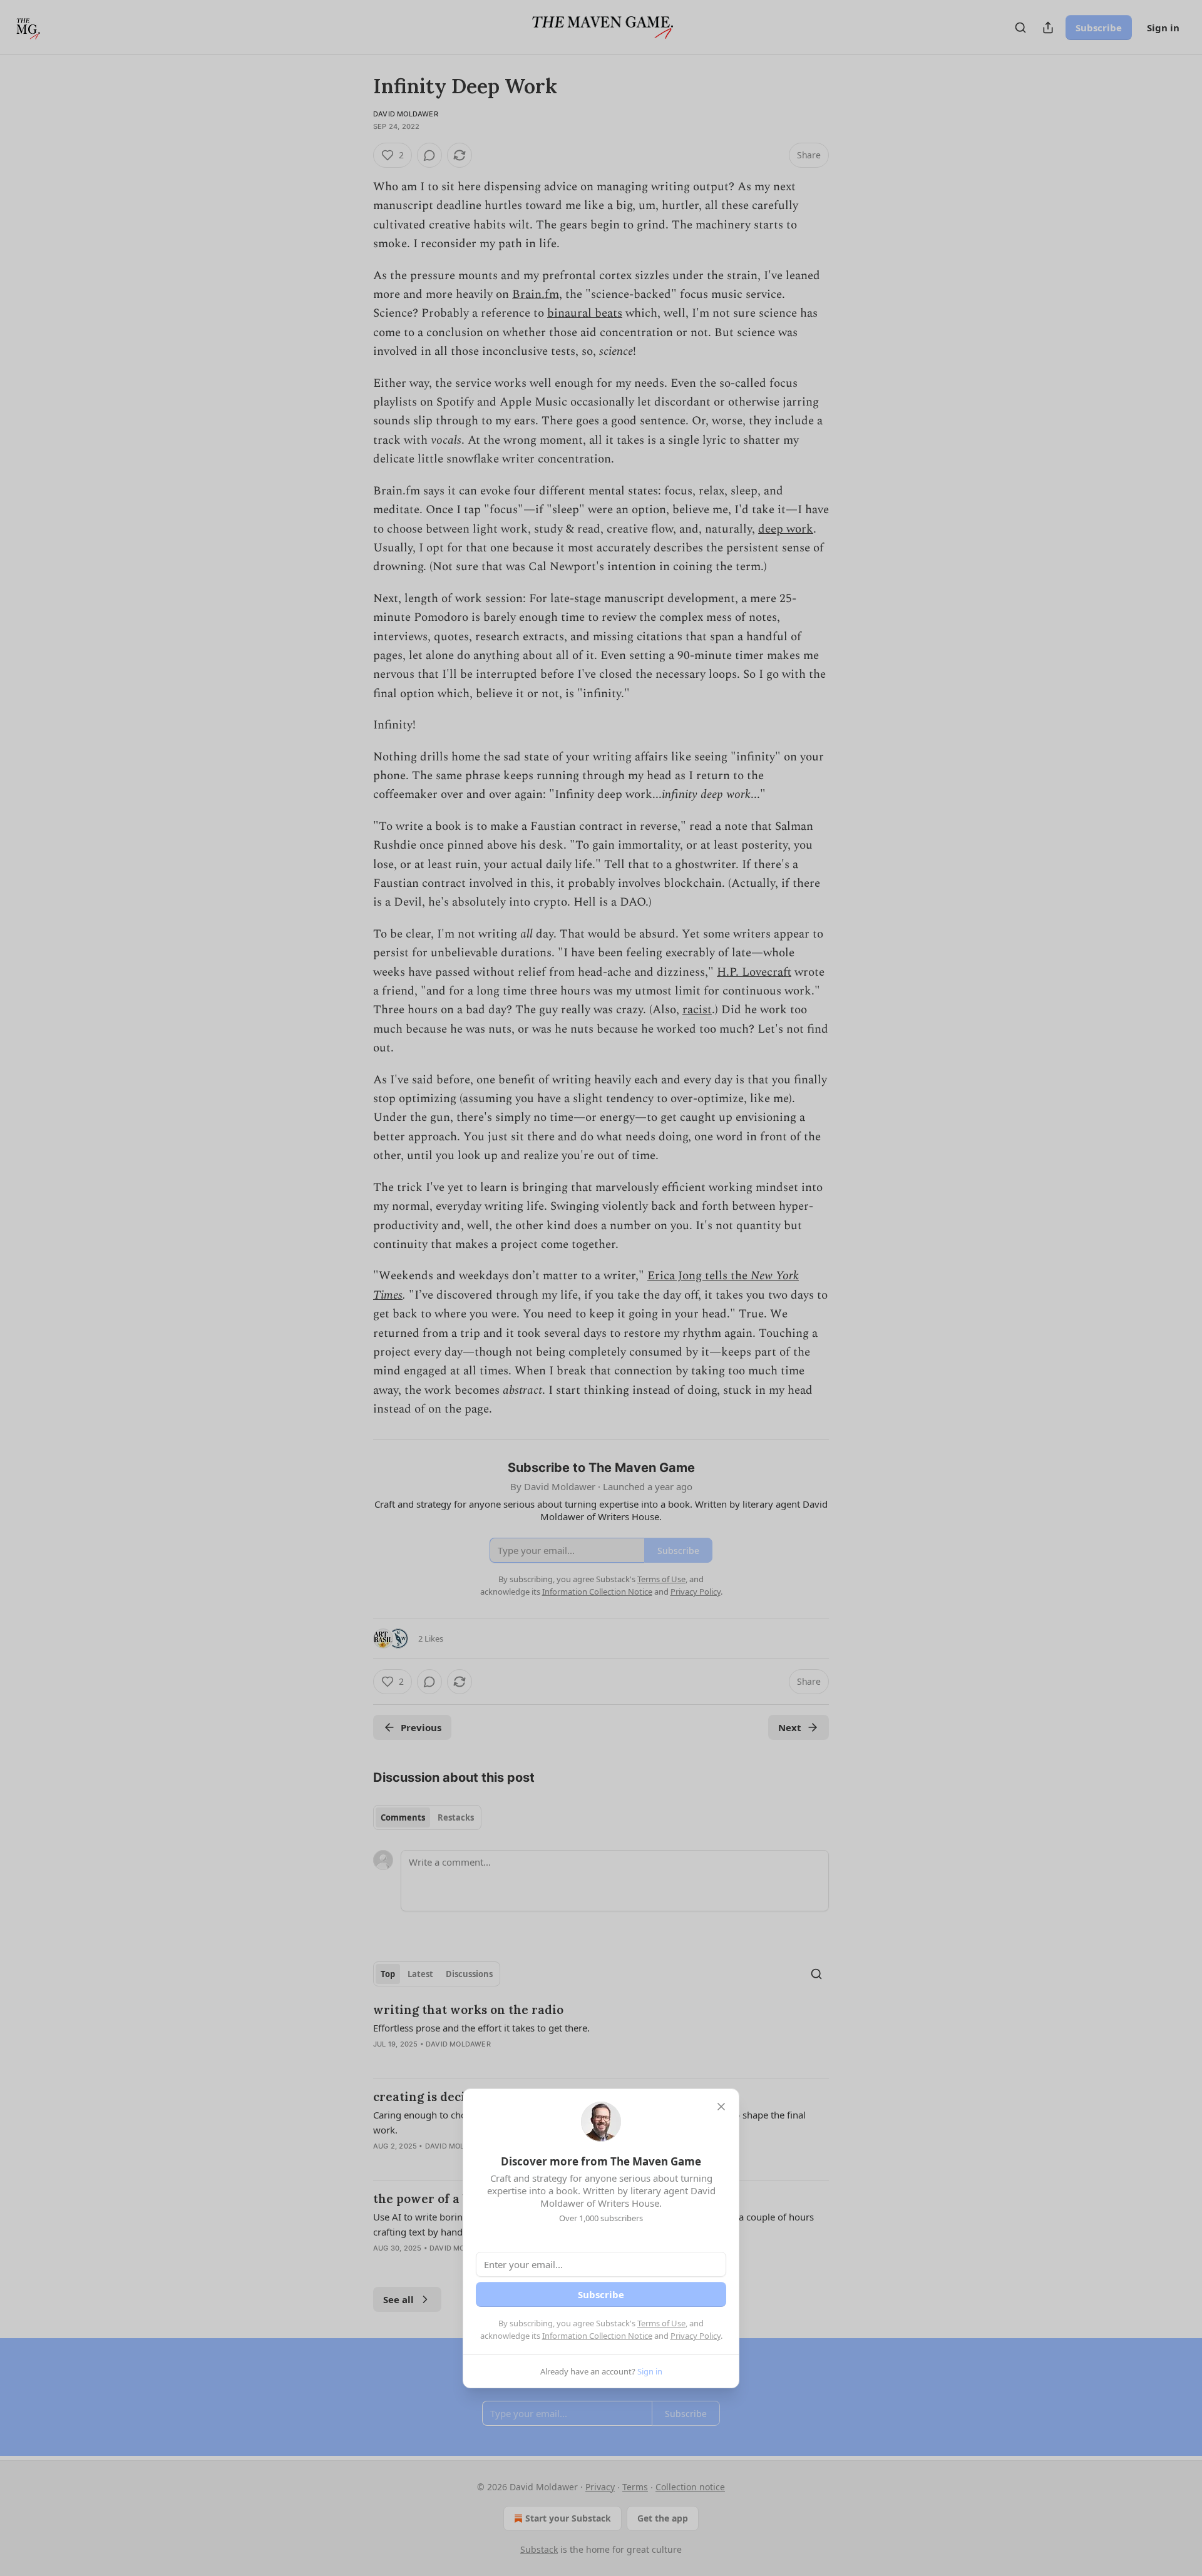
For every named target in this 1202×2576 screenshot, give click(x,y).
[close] (721, 2107)
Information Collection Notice (597, 2336)
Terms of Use (661, 2323)
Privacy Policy (696, 2336)
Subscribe (601, 2294)
